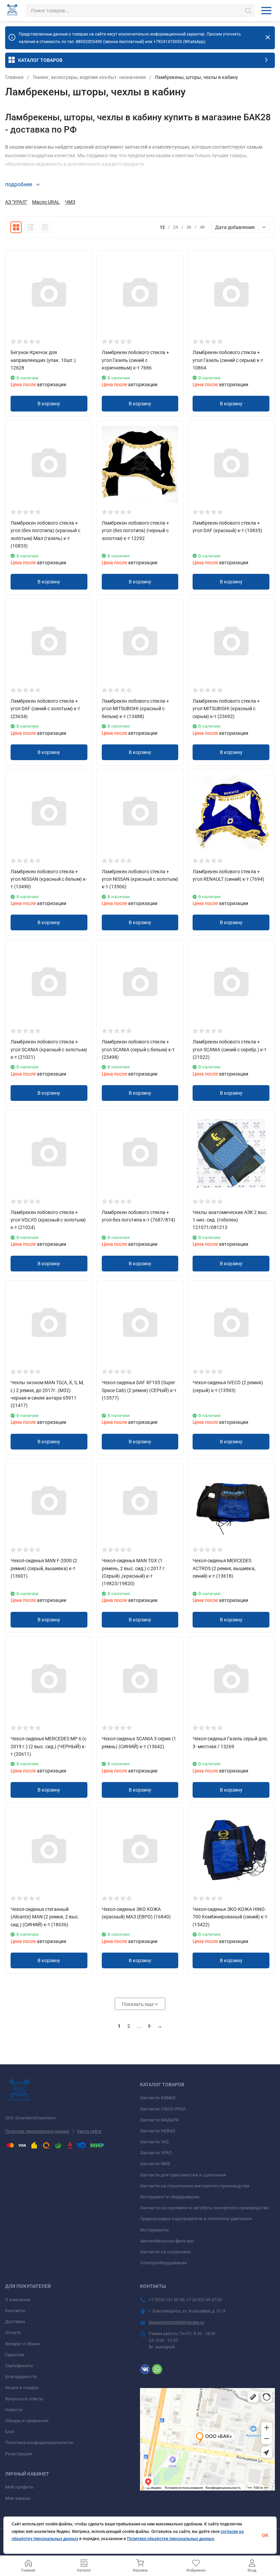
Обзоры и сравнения (27, 2421)
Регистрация (18, 2454)
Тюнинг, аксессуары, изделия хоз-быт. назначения (89, 77)
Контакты (15, 2311)
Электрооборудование (163, 2263)
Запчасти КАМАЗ (158, 2098)
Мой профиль (19, 2487)
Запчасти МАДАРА (159, 2120)
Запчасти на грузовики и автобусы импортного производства (204, 2208)
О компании (18, 2300)
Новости (14, 2410)
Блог (10, 2432)
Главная (14, 77)
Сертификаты (19, 2366)
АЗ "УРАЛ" (16, 202)
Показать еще (138, 2004)
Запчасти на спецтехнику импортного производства (195, 2186)
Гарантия (15, 2355)
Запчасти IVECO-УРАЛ (163, 2109)
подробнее (19, 184)
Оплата (13, 2332)
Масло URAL (46, 202)
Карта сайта (89, 2131)
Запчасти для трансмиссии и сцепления (183, 2175)
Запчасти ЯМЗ (155, 2164)
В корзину (49, 404)
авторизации (51, 385)
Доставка (15, 2322)
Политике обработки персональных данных (171, 2539)
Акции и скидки (22, 2388)
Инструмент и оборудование (170, 2197)
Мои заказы (18, 2498)
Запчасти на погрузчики (165, 2252)
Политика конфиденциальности (39, 2443)
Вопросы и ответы (24, 2399)
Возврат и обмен (23, 2344)
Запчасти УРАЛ (156, 2153)
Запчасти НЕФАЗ (158, 2131)
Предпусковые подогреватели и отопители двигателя (196, 2219)
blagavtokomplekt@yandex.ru (177, 2322)
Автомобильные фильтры (167, 2241)
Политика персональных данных (37, 2131)
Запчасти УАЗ (154, 2142)
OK (265, 2535)
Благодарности (21, 2377)
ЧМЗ (70, 202)
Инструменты (154, 2230)
